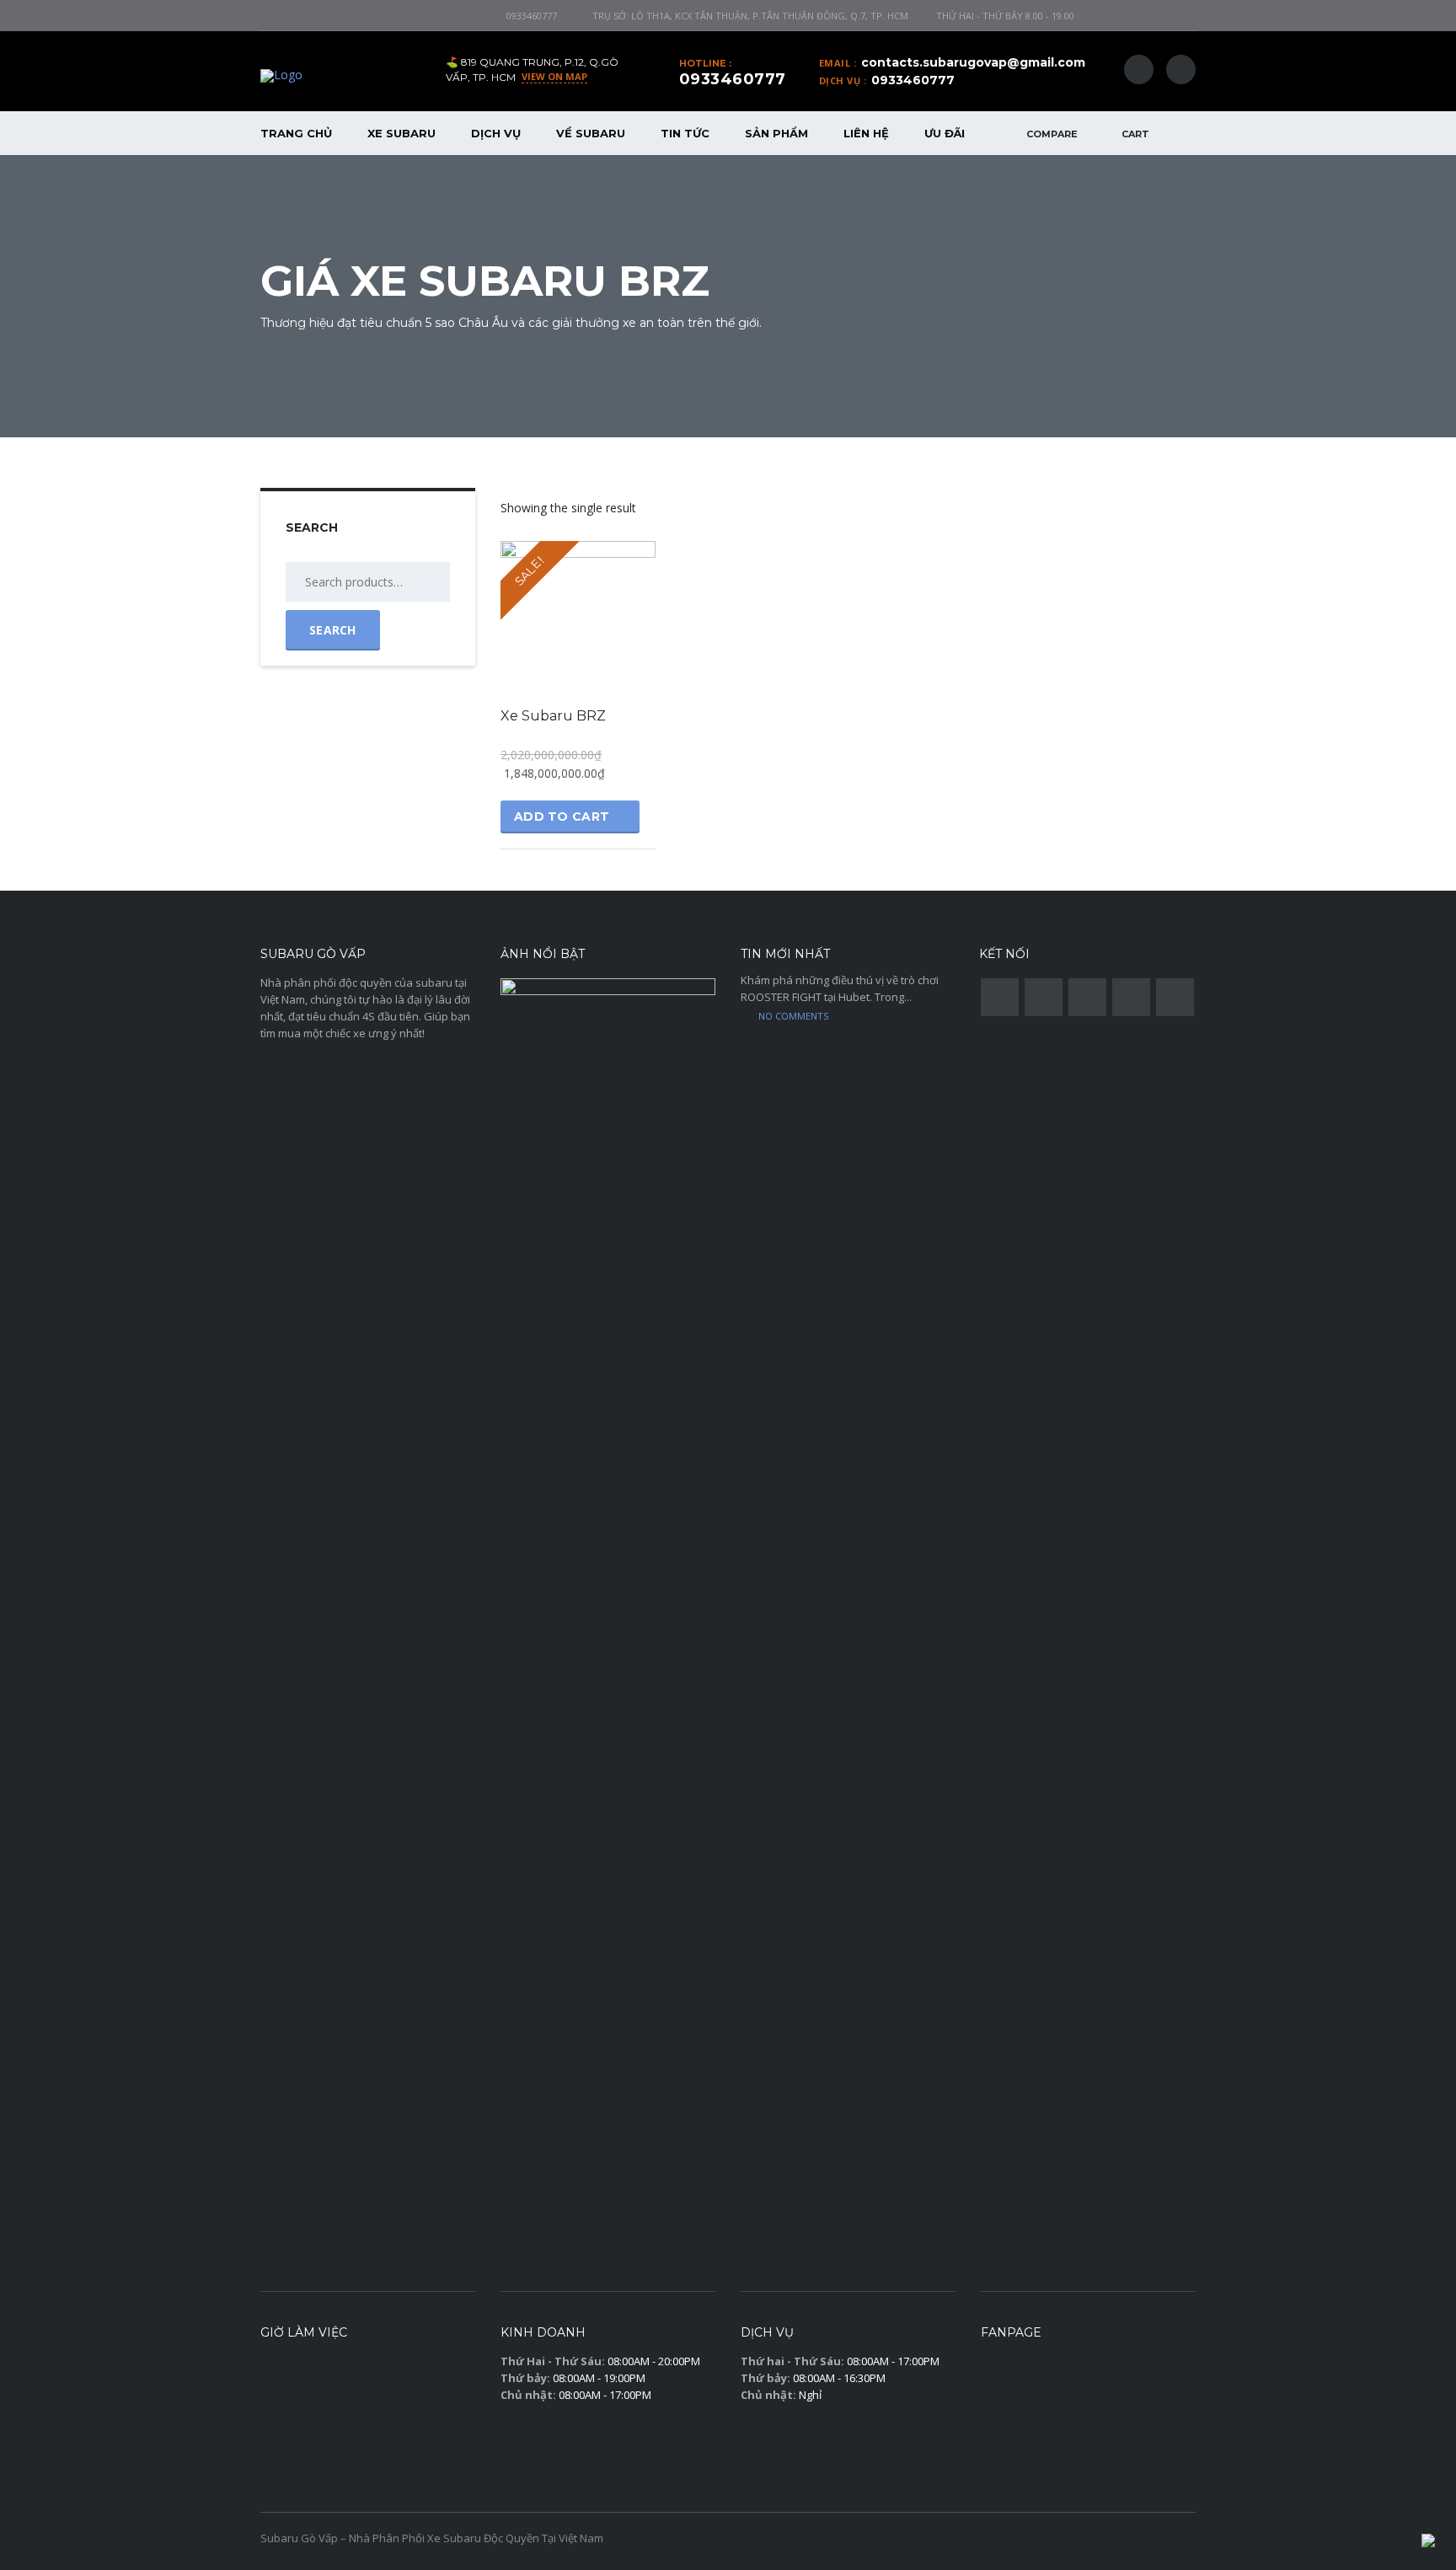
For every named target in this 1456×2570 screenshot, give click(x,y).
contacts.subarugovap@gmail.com (973, 62)
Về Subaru (591, 133)
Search (333, 630)
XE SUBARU (401, 133)
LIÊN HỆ (866, 133)
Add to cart (562, 817)
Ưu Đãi (945, 133)
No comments (793, 1016)
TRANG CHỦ (296, 133)
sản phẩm (776, 133)
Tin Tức (685, 133)
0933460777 (532, 16)
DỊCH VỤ (496, 133)
